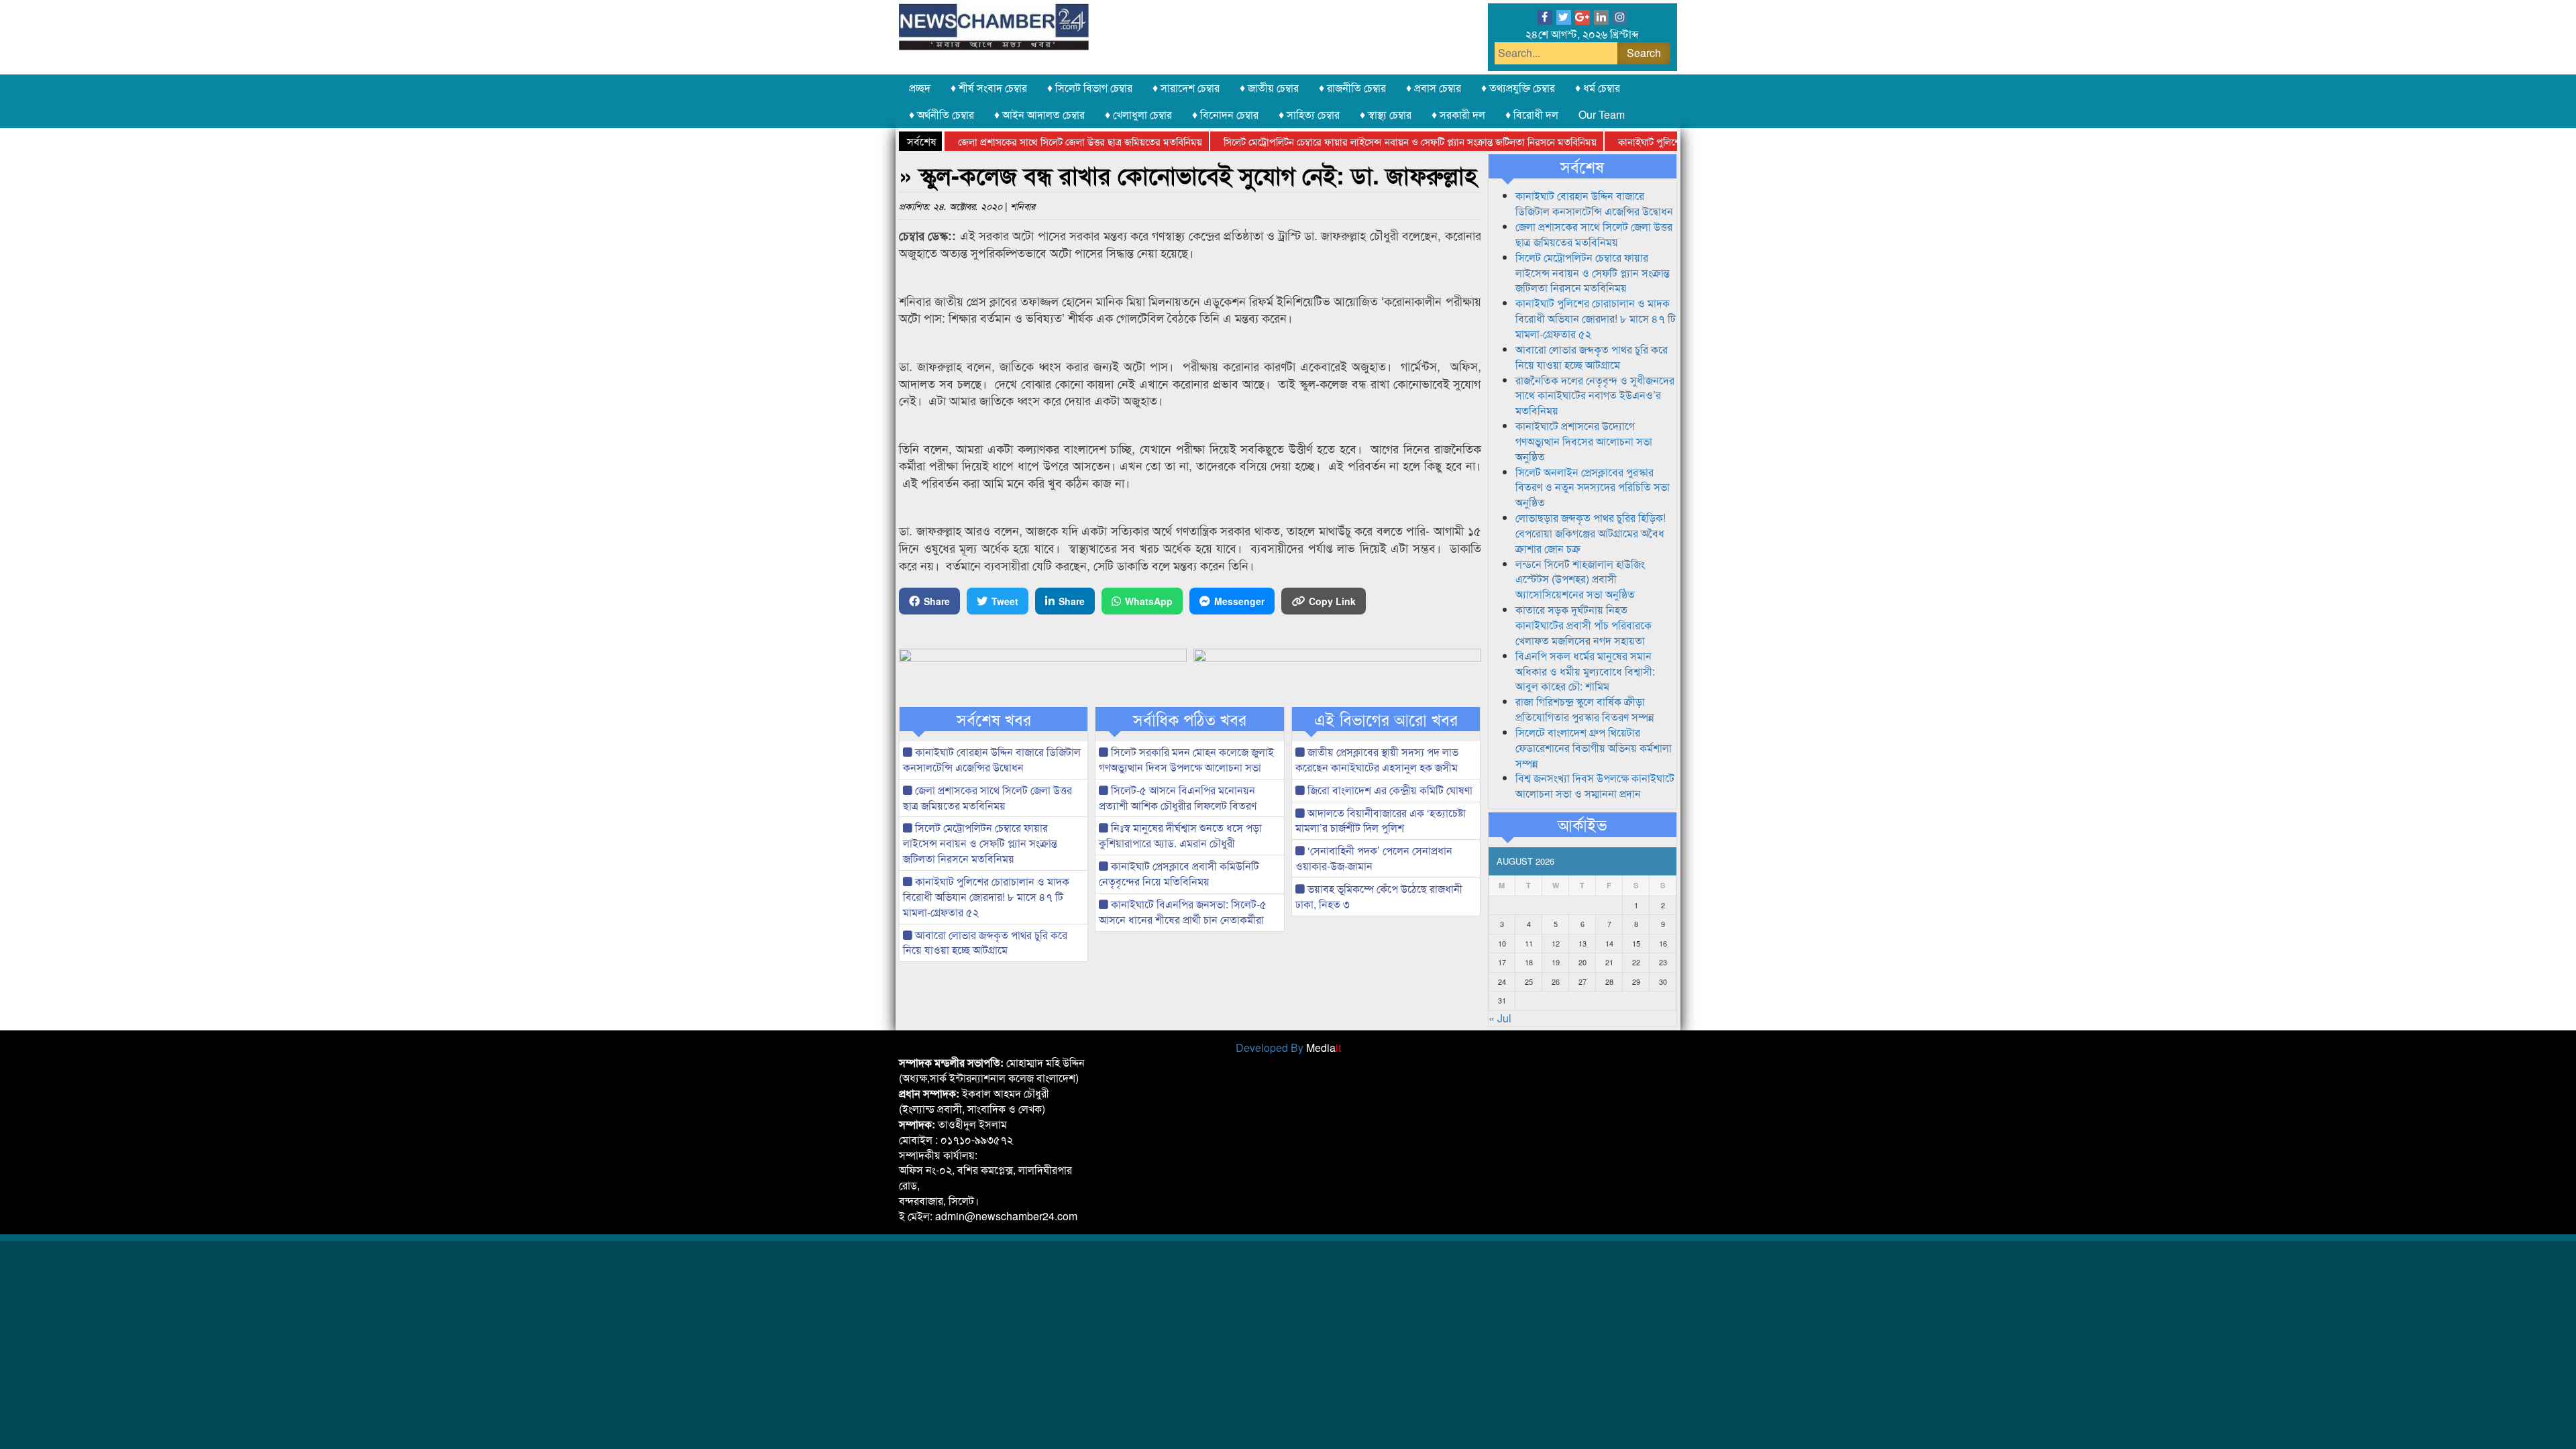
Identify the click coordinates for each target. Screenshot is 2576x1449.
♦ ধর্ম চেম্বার (1598, 88)
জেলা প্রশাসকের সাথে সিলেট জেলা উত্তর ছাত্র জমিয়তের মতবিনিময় (1038, 141)
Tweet (1005, 601)
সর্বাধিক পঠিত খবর (1190, 719)
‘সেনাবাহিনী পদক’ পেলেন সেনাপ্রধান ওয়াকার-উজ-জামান (1374, 858)
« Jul (1500, 1018)
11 (1529, 943)
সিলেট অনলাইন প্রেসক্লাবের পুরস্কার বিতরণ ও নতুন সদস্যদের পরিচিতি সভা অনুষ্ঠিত (1593, 487)
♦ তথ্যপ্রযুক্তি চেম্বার (1518, 88)
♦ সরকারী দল (1458, 114)
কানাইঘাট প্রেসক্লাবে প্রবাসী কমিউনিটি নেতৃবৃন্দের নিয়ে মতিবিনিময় (1179, 873)
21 (1609, 962)
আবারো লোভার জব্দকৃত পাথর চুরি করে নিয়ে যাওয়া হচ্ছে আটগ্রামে (985, 943)
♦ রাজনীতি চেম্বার (1352, 88)
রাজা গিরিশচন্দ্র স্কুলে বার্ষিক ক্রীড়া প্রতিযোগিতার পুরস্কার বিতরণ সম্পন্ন (1585, 709)
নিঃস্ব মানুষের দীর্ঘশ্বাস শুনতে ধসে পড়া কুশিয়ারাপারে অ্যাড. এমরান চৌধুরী (1180, 835)
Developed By (1288, 1048)
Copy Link (1332, 601)
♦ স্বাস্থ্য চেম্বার (1386, 114)
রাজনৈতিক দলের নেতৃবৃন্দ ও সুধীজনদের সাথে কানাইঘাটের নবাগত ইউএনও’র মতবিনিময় (1595, 395)
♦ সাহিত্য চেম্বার (1309, 114)
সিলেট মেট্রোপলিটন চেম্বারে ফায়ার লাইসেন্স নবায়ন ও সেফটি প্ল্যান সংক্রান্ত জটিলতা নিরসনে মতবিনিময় (1368, 141)
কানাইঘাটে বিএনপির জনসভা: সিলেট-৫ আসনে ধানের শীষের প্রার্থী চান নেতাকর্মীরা (1183, 912)
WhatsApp (1149, 601)
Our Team (1602, 114)
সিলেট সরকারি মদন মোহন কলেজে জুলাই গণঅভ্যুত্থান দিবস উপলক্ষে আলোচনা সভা (1186, 759)
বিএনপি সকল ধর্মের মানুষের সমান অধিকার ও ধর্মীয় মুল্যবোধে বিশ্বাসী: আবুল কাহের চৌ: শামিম (1585, 671)
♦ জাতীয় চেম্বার (1269, 88)
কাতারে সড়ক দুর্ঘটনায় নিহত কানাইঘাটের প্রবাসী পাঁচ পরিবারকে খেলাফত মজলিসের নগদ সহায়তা (1584, 625)
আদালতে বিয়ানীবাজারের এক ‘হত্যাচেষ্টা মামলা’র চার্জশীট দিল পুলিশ (1381, 820)
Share (937, 601)
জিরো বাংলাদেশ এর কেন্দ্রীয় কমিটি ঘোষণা (1389, 790)
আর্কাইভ (1582, 824)
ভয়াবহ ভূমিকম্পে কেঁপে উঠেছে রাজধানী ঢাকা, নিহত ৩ (1379, 896)
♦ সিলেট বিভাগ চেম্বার (1090, 88)
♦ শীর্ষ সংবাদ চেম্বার (989, 88)
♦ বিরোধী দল (1532, 114)
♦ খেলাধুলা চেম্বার (1138, 114)
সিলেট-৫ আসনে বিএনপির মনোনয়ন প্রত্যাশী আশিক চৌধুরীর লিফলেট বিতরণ (1178, 798)
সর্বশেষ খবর (994, 719)
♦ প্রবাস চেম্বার (1434, 88)
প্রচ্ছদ (920, 88)
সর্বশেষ (1582, 166)
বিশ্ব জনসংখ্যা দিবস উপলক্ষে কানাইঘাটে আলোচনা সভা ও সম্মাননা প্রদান (1595, 786)
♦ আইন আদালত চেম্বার (1039, 114)
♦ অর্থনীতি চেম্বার (942, 114)
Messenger (1239, 601)
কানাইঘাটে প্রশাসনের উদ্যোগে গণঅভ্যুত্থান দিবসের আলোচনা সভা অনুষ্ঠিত (1584, 441)
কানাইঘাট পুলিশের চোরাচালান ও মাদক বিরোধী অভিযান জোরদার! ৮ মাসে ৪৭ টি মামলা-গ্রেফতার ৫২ (986, 897)
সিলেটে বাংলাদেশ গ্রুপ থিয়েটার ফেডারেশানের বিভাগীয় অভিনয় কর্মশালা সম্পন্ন (1594, 748)
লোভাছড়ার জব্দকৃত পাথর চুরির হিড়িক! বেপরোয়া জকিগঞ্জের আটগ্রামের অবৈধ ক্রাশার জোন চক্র (1591, 533)
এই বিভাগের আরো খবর (1386, 719)
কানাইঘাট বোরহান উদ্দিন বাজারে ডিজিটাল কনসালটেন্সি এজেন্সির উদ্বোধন (992, 759)
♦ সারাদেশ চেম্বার (1186, 88)
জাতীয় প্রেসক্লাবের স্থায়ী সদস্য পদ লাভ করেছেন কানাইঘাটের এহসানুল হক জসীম (1377, 759)
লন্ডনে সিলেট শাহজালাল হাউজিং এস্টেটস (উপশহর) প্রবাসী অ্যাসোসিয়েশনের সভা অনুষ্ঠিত (1580, 579)
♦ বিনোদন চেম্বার (1225, 114)
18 (1529, 962)
